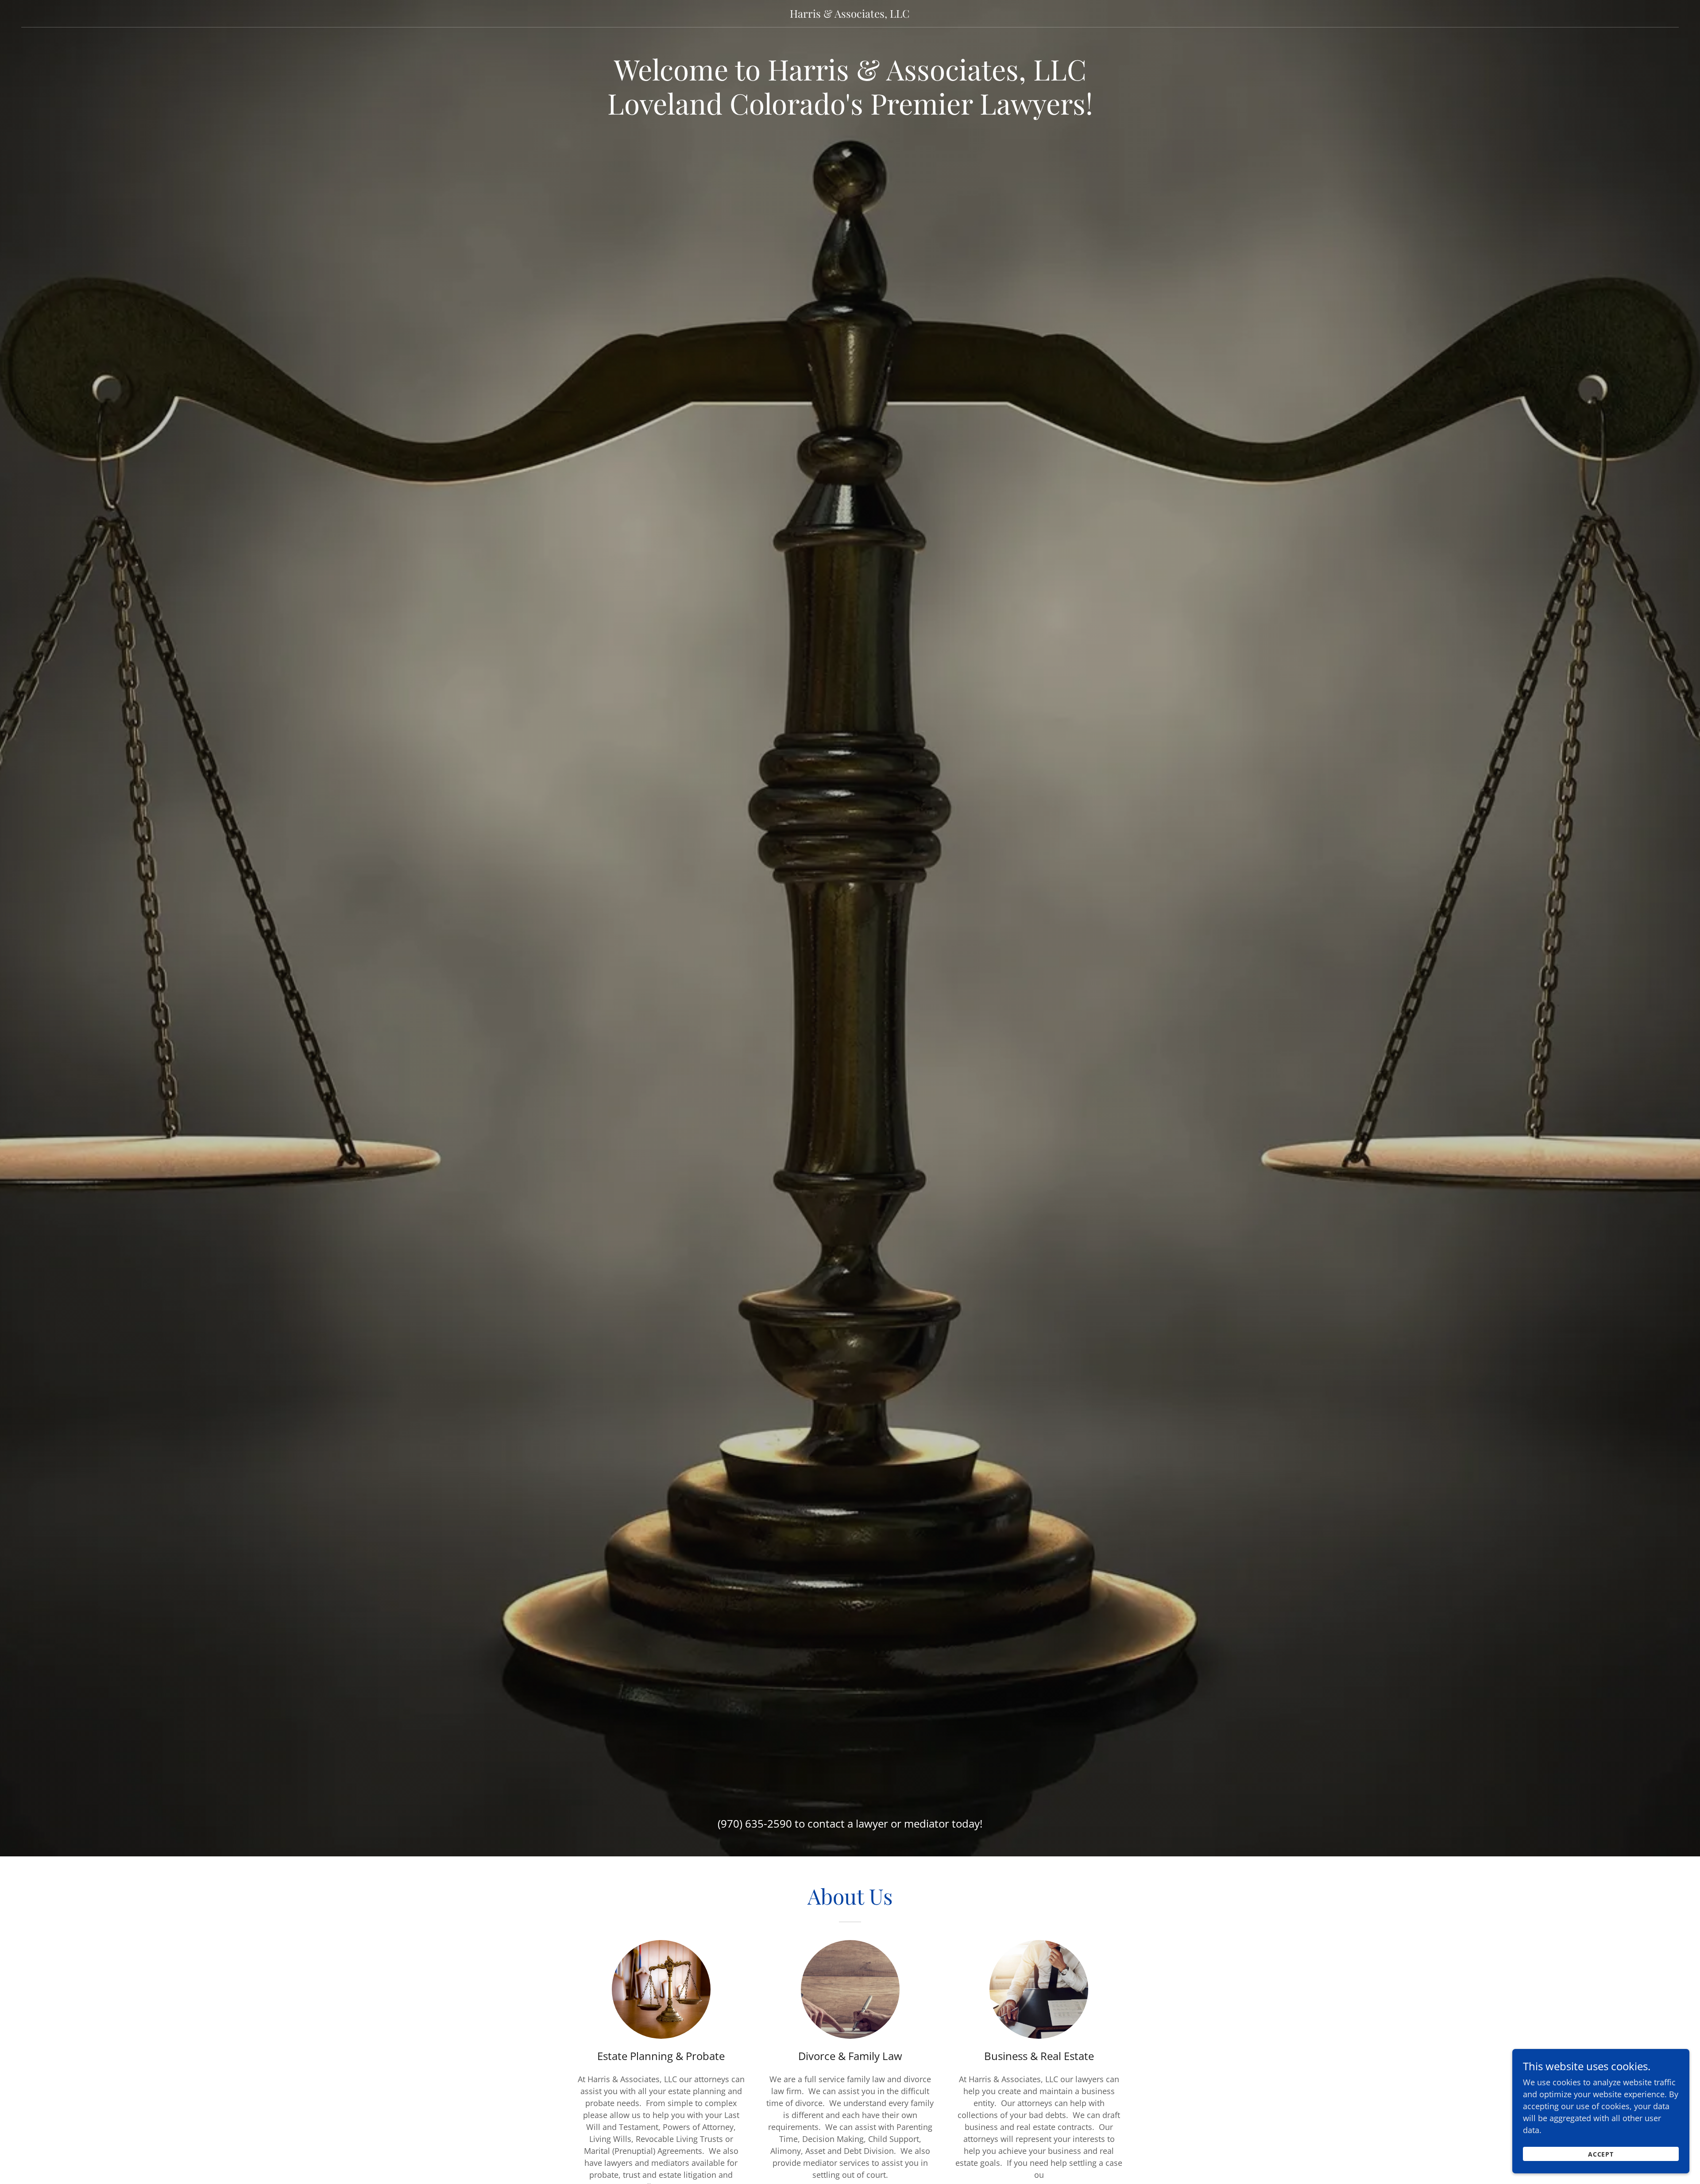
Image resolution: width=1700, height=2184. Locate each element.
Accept (1601, 2154)
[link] (850, 15)
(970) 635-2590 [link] (755, 1823)
